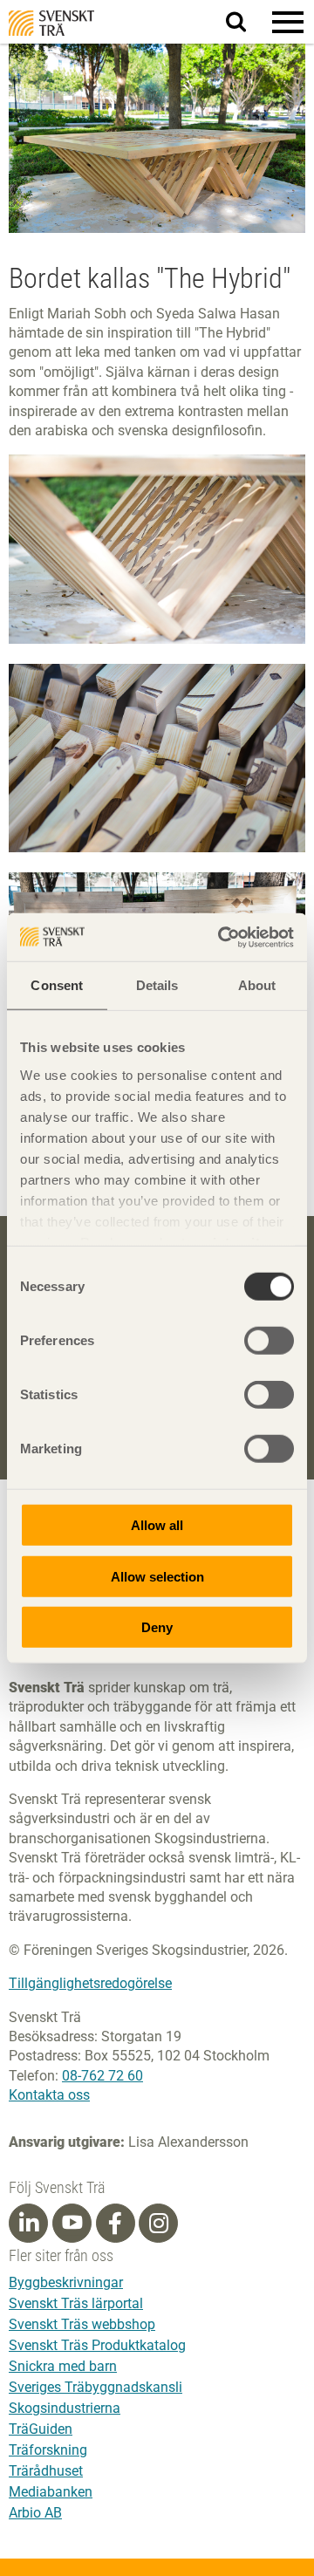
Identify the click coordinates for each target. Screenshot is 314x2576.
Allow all (157, 1525)
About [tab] (257, 985)
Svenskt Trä (51, 23)
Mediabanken (51, 2492)
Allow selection (157, 1576)
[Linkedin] (29, 2224)
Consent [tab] (57, 985)
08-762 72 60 (102, 2076)
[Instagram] (159, 2224)
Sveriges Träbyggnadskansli (96, 2387)
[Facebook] (115, 2224)
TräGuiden (41, 2429)
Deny (157, 1627)
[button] (288, 22)
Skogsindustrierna (65, 2408)
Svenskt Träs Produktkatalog (97, 2345)
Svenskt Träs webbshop (82, 2324)
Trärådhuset (46, 2471)
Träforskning (48, 2450)
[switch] (269, 1341)
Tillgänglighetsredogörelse (90, 1983)
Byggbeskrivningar (66, 2282)
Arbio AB (35, 2513)
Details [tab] (157, 985)
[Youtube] (72, 2223)
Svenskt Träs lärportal (76, 2303)
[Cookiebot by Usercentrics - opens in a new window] (222, 937)
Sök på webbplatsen (246, 23)
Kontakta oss (49, 2095)
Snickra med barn (63, 2366)
